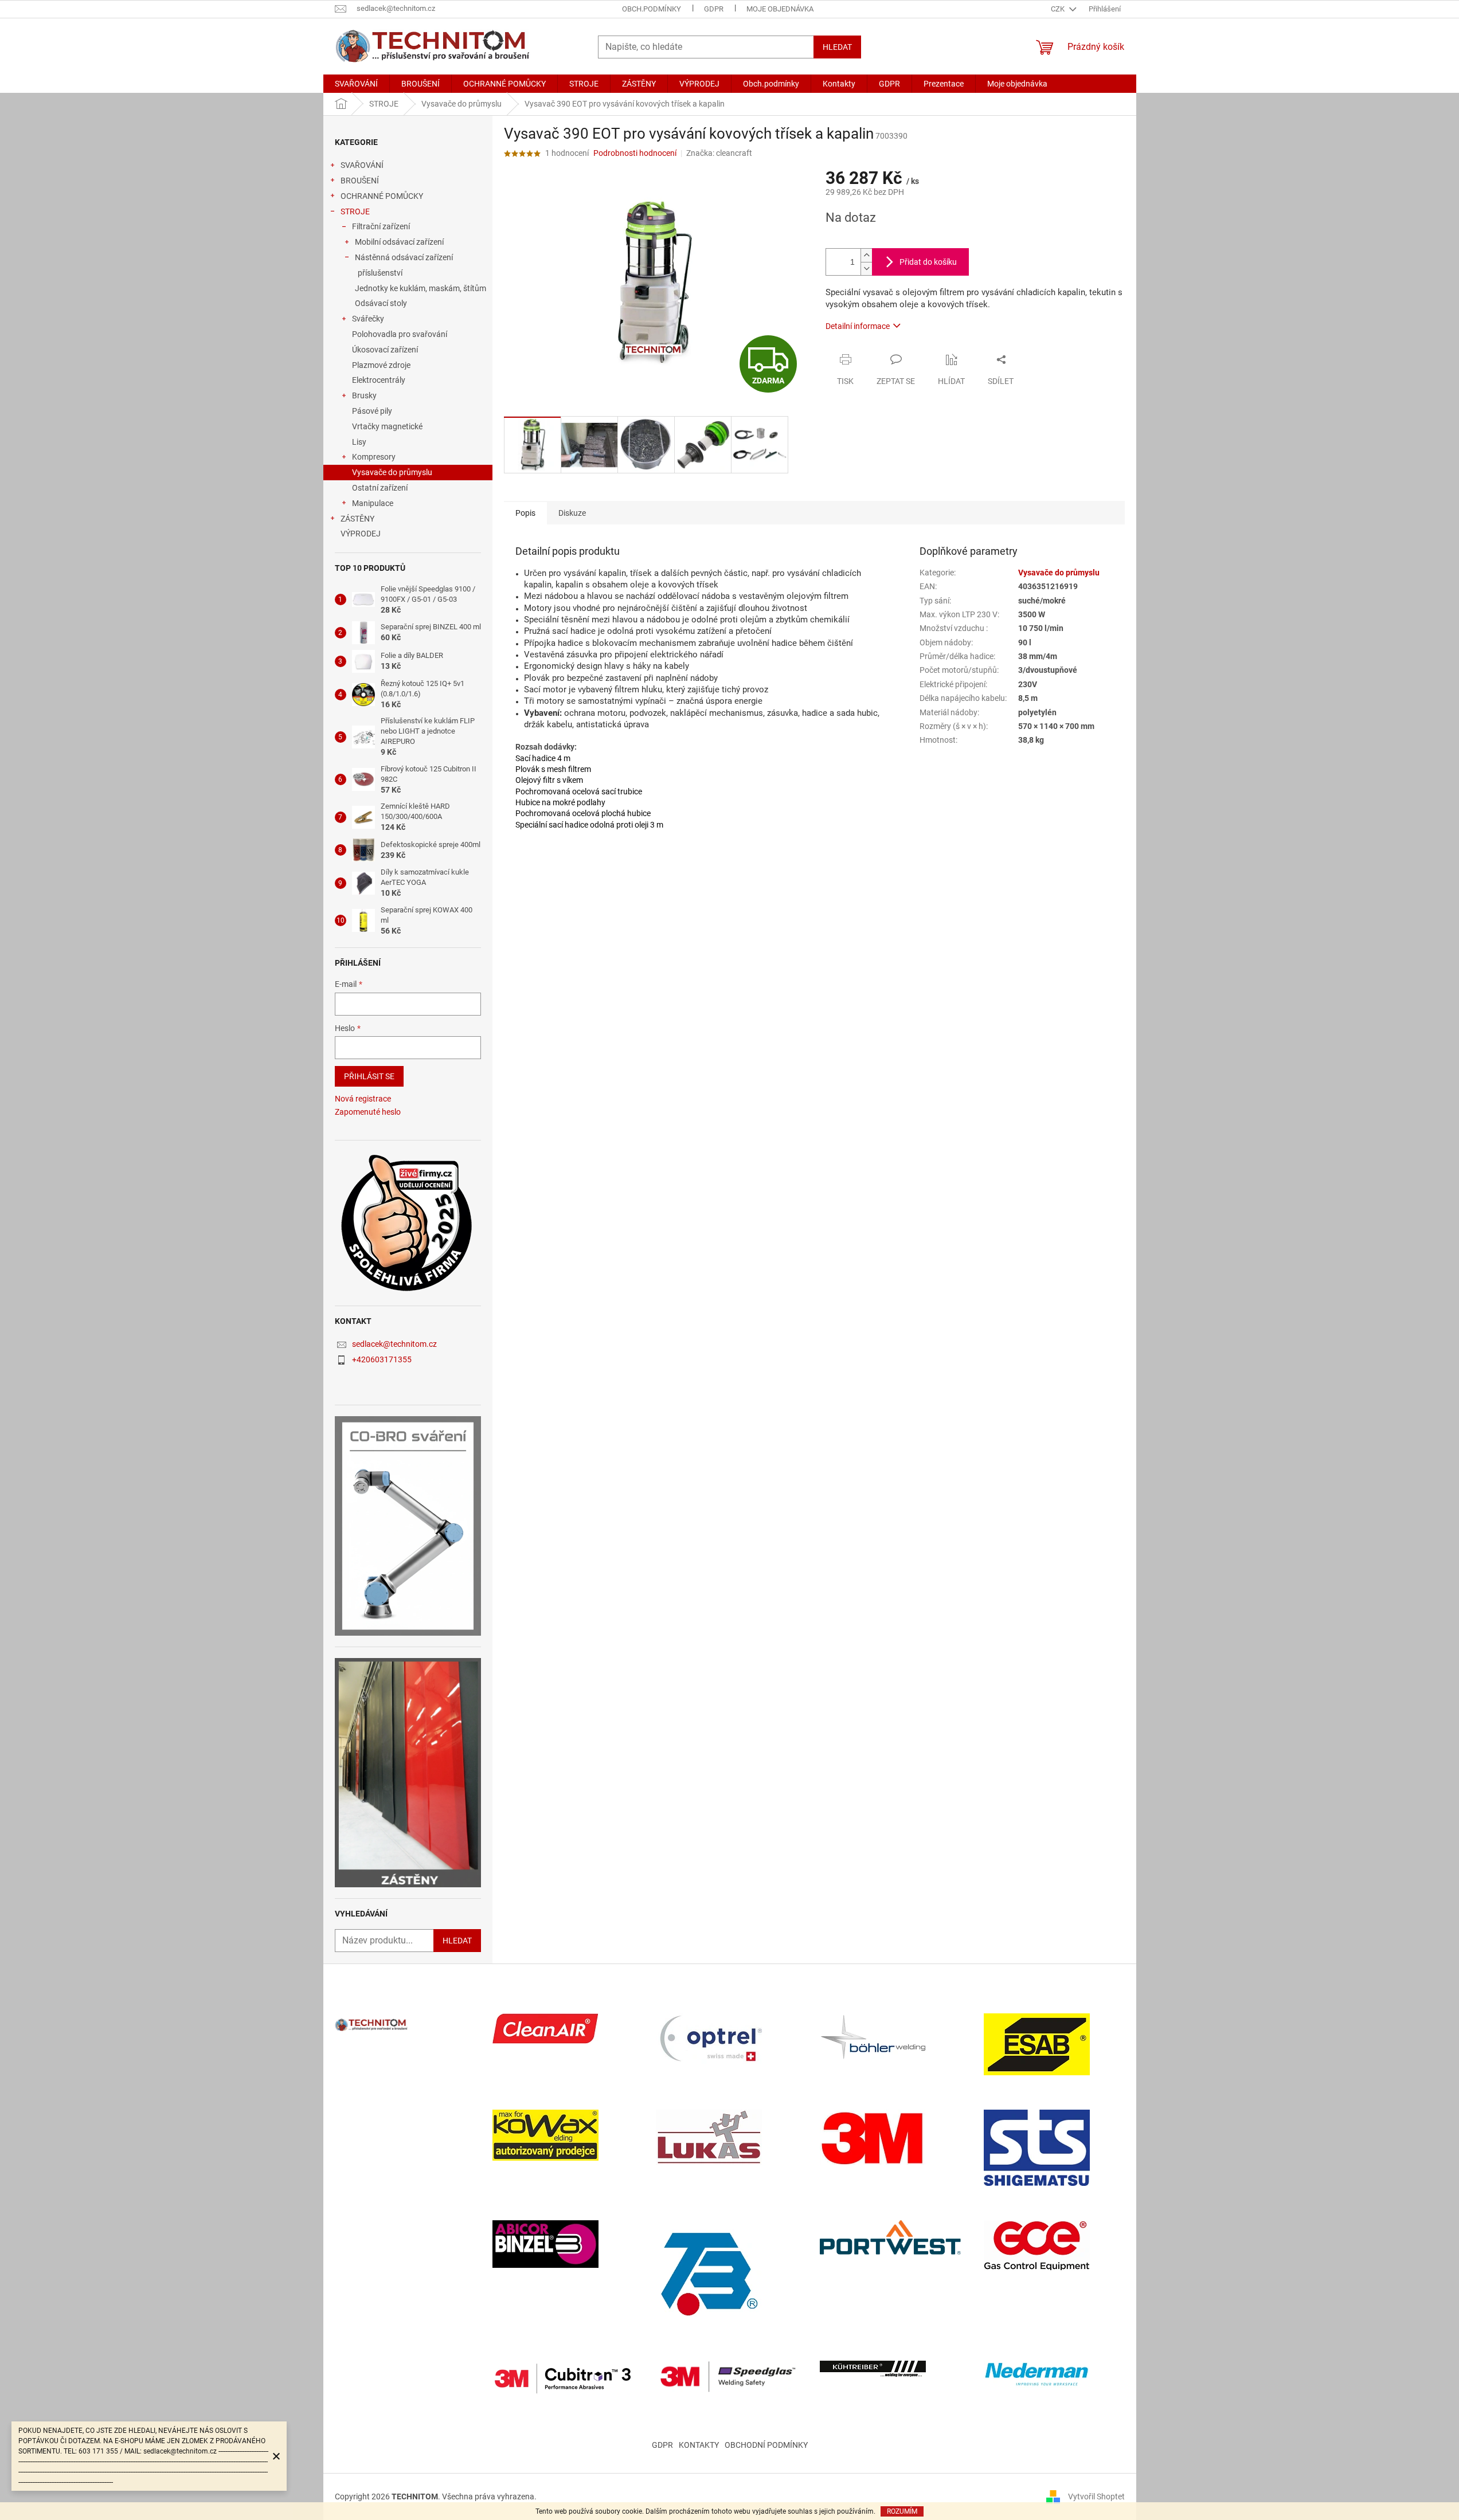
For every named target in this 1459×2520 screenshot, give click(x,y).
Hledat (837, 47)
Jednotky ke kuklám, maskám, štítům (421, 288)
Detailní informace (858, 326)
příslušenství (380, 273)
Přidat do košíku (928, 262)
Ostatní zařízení (380, 488)
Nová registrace (363, 1099)
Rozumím (902, 2511)
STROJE (355, 211)
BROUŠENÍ (360, 181)
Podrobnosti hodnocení (635, 153)
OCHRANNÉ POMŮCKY (382, 196)
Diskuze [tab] (572, 513)
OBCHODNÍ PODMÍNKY (766, 2445)
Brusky (364, 395)
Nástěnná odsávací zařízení (404, 257)
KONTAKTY (699, 2445)
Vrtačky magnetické (387, 426)
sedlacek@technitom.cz (394, 1344)
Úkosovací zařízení (385, 350)
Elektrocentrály (379, 380)
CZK (1059, 9)
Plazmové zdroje (381, 365)
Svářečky (368, 319)
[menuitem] (356, 84)
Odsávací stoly (381, 303)
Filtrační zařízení (381, 226)
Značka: (719, 153)
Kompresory (374, 457)
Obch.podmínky (652, 9)
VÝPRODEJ (361, 534)
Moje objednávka (780, 9)
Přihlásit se (369, 1076)
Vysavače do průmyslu (392, 472)
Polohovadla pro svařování (400, 334)
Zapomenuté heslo (368, 1112)
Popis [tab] (525, 513)
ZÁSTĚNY (357, 519)
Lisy (359, 442)
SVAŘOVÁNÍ (362, 165)
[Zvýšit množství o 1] (866, 255)
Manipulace (373, 503)
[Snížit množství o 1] (866, 269)
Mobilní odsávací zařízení (399, 242)
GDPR (714, 9)
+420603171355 (382, 1359)
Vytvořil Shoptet (1096, 2496)
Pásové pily (372, 411)
